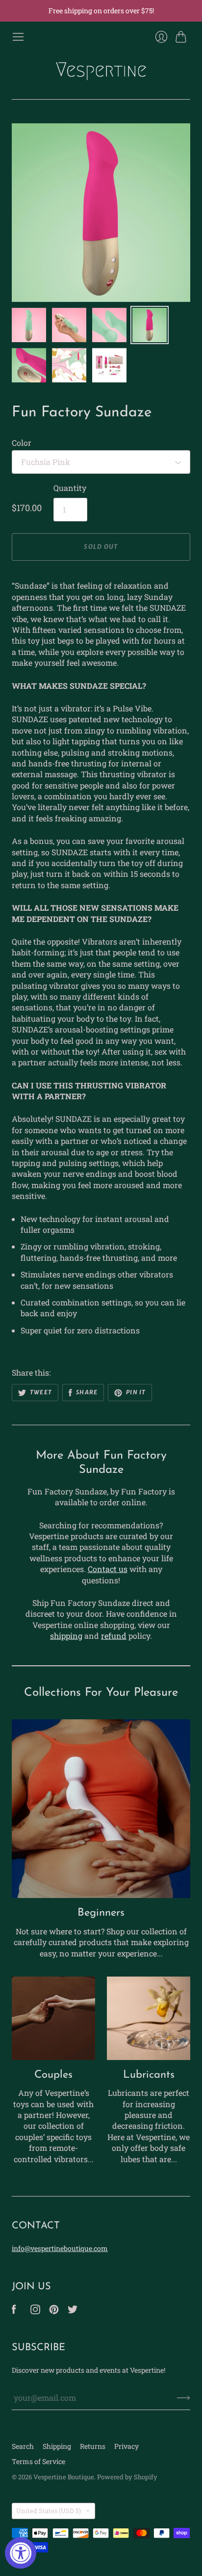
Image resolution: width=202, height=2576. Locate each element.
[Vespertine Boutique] (101, 71)
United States (49, 2511)
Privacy (126, 2446)
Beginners (101, 1913)
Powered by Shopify (127, 2477)
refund (114, 1636)
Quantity (70, 488)
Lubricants (149, 2075)
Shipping (57, 2446)
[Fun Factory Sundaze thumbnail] (29, 325)
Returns (93, 2446)
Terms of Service (38, 2461)
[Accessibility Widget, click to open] (21, 2553)
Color (22, 443)
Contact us (108, 1569)
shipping (66, 1636)
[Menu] (18, 37)
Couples (53, 2075)
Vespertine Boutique (64, 2477)
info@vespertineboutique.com (60, 2248)
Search (23, 2446)
